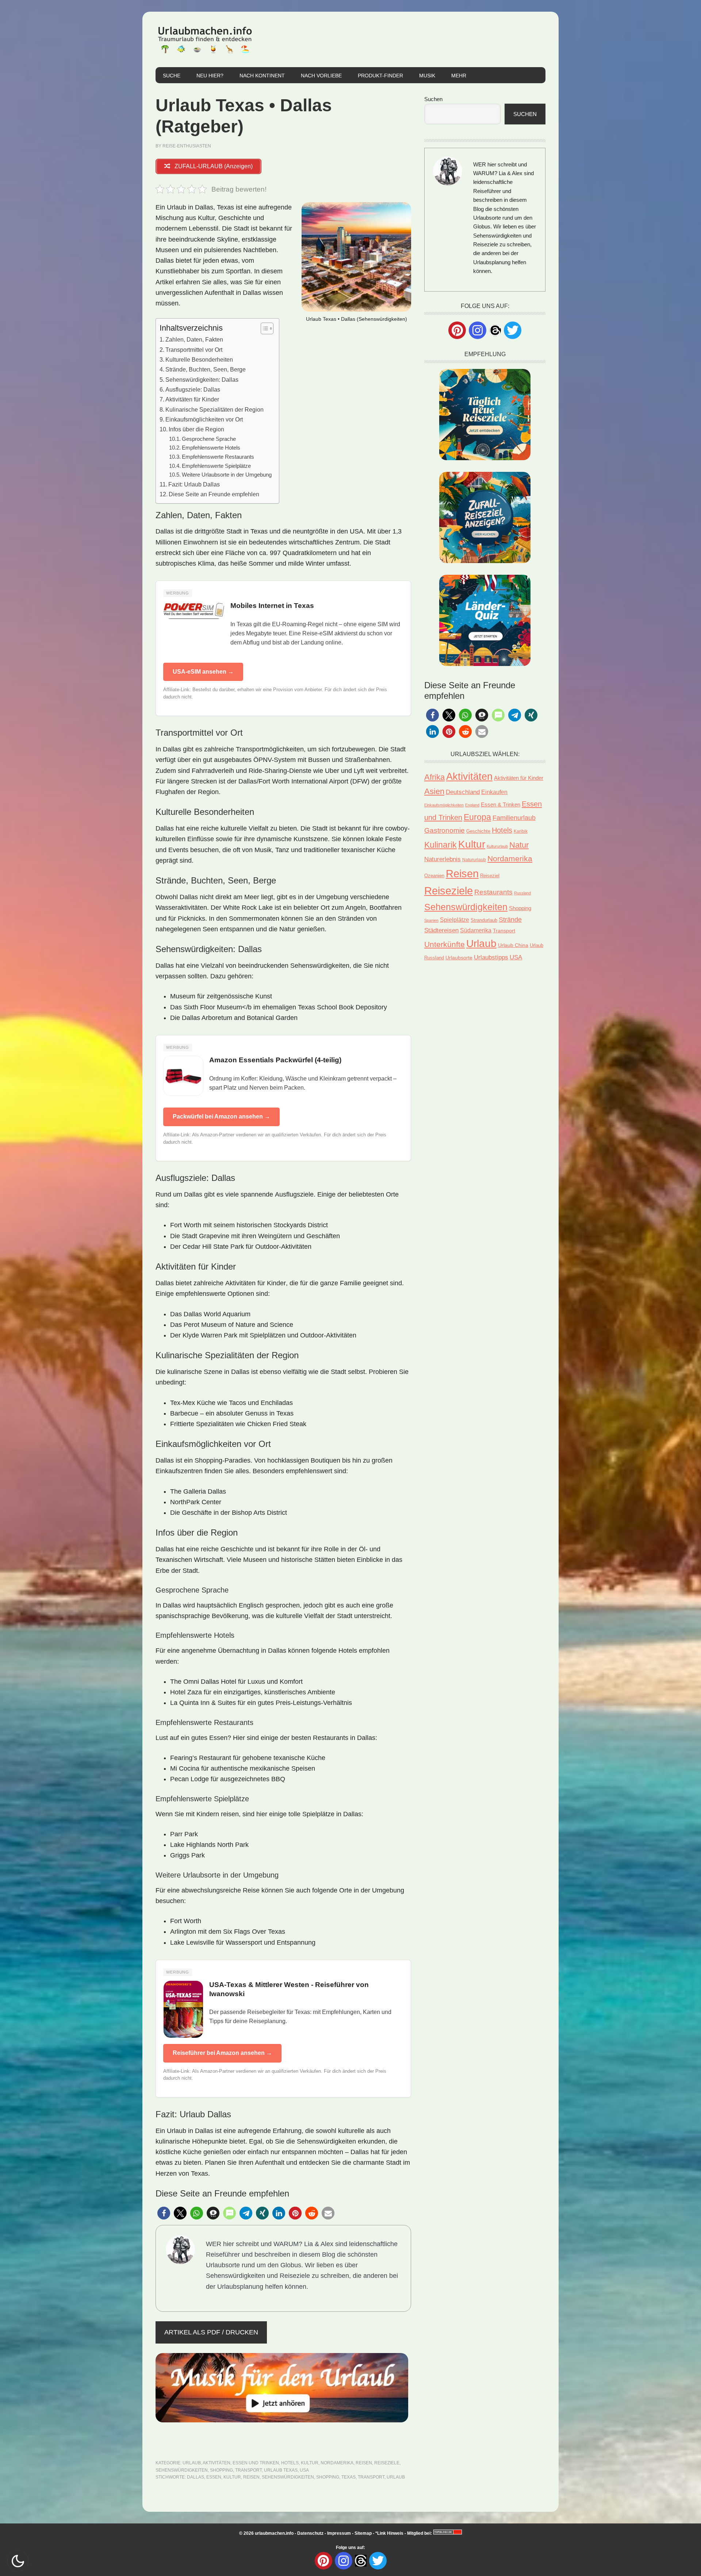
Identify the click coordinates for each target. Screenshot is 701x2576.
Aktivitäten (217, 2463)
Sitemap (363, 2533)
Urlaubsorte (459, 958)
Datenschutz (310, 2533)
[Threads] (495, 330)
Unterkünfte (445, 944)
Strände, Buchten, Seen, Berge (206, 369)
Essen (214, 2477)
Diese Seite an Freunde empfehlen (214, 494)
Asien (434, 791)
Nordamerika (337, 2463)
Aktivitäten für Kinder (192, 399)
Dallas (196, 2477)
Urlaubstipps (491, 957)
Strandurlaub (484, 920)
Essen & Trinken (501, 804)
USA (304, 2470)
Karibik (521, 831)
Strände (510, 920)
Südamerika (476, 930)
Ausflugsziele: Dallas (193, 389)
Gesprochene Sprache (209, 439)
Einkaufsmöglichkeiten (444, 805)
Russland (522, 893)
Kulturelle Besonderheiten (199, 359)
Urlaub (192, 2463)
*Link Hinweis (389, 2533)
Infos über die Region (196, 429)
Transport (248, 2470)
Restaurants (493, 892)
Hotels (290, 2463)
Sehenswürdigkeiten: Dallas (202, 380)
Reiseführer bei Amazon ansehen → (222, 2053)
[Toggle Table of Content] (263, 328)
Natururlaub (474, 860)
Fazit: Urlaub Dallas (194, 484)
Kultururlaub (497, 846)
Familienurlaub (514, 818)
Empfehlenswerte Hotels (211, 448)
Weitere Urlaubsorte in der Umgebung (227, 475)
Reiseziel (490, 876)
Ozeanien (434, 876)
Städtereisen (441, 930)
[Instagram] (478, 330)
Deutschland (463, 792)
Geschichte (478, 831)
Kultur (310, 2463)
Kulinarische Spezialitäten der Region (214, 409)
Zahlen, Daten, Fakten (194, 339)
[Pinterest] (457, 330)
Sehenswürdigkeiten (182, 2470)
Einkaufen (494, 792)
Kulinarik (440, 845)
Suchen (433, 99)
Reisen (364, 2463)
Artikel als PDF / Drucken (211, 2332)
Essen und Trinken (256, 2463)
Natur (519, 845)
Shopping (221, 2470)
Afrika (434, 777)
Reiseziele (387, 2463)
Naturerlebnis (443, 859)
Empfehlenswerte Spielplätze (216, 466)
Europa (477, 817)
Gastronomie (445, 830)
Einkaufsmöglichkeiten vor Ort (204, 419)
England (472, 805)
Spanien (431, 920)
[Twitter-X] (513, 330)
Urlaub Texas (281, 2470)
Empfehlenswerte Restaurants (218, 457)
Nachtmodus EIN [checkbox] (18, 2561)
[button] (164, 2213)
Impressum (339, 2533)
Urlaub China (513, 945)
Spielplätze (455, 920)
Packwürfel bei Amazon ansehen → (221, 1116)
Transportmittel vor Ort (194, 350)
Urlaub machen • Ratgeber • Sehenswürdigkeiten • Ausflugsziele (205, 39)
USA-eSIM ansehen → (203, 672)
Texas (348, 2477)
